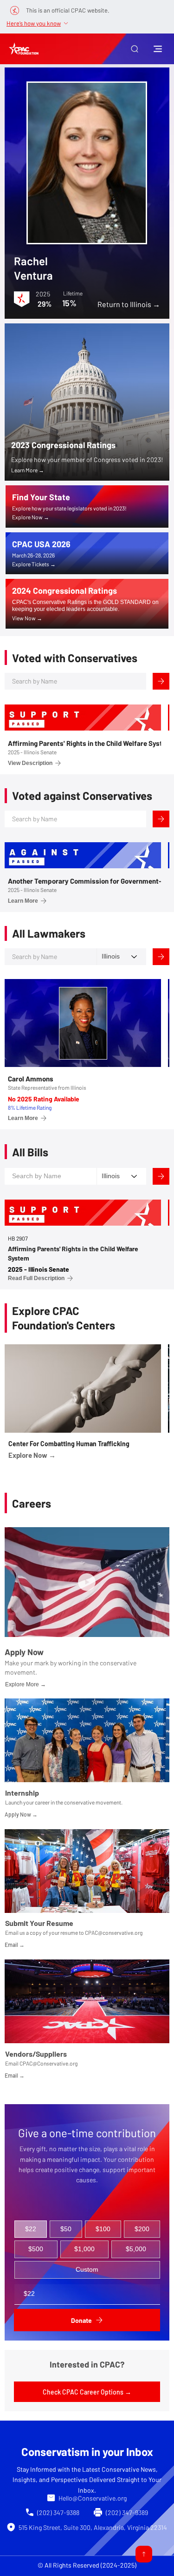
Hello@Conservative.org (93, 2498)
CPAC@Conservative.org (48, 2063)
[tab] (31, 2229)
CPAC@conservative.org (114, 1932)
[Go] (144, 2554)
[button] (135, 49)
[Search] (161, 681)
